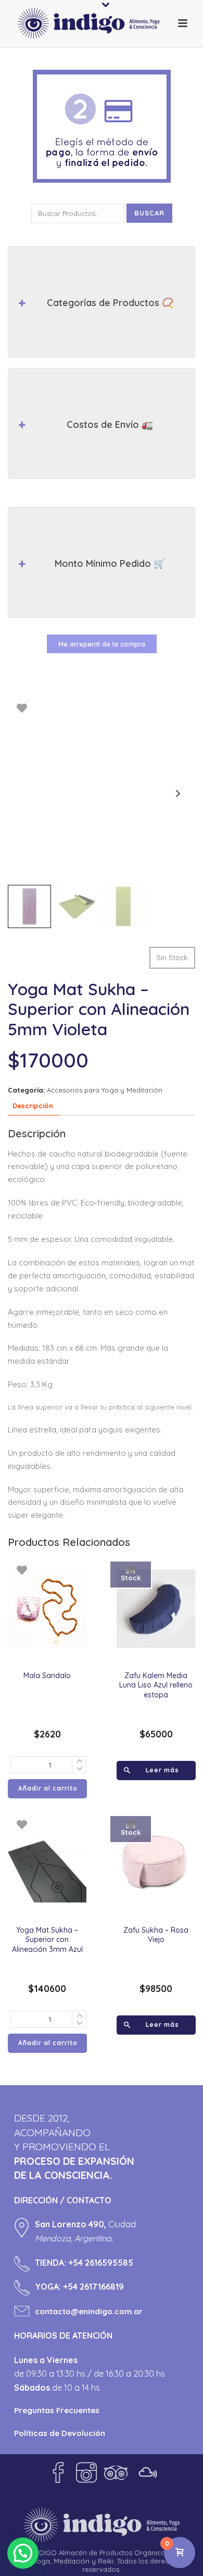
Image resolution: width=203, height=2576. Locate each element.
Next (178, 794)
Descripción (33, 1106)
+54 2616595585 (101, 2263)
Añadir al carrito (48, 1788)
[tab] (33, 1106)
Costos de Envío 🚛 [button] (110, 424)
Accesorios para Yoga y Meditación (105, 1090)
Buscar (149, 213)
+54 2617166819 (93, 2287)
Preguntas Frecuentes (57, 2410)
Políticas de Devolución (60, 2433)
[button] (23, 2553)
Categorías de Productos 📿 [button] (110, 303)
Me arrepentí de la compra (102, 644)
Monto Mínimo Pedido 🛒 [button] (110, 563)
